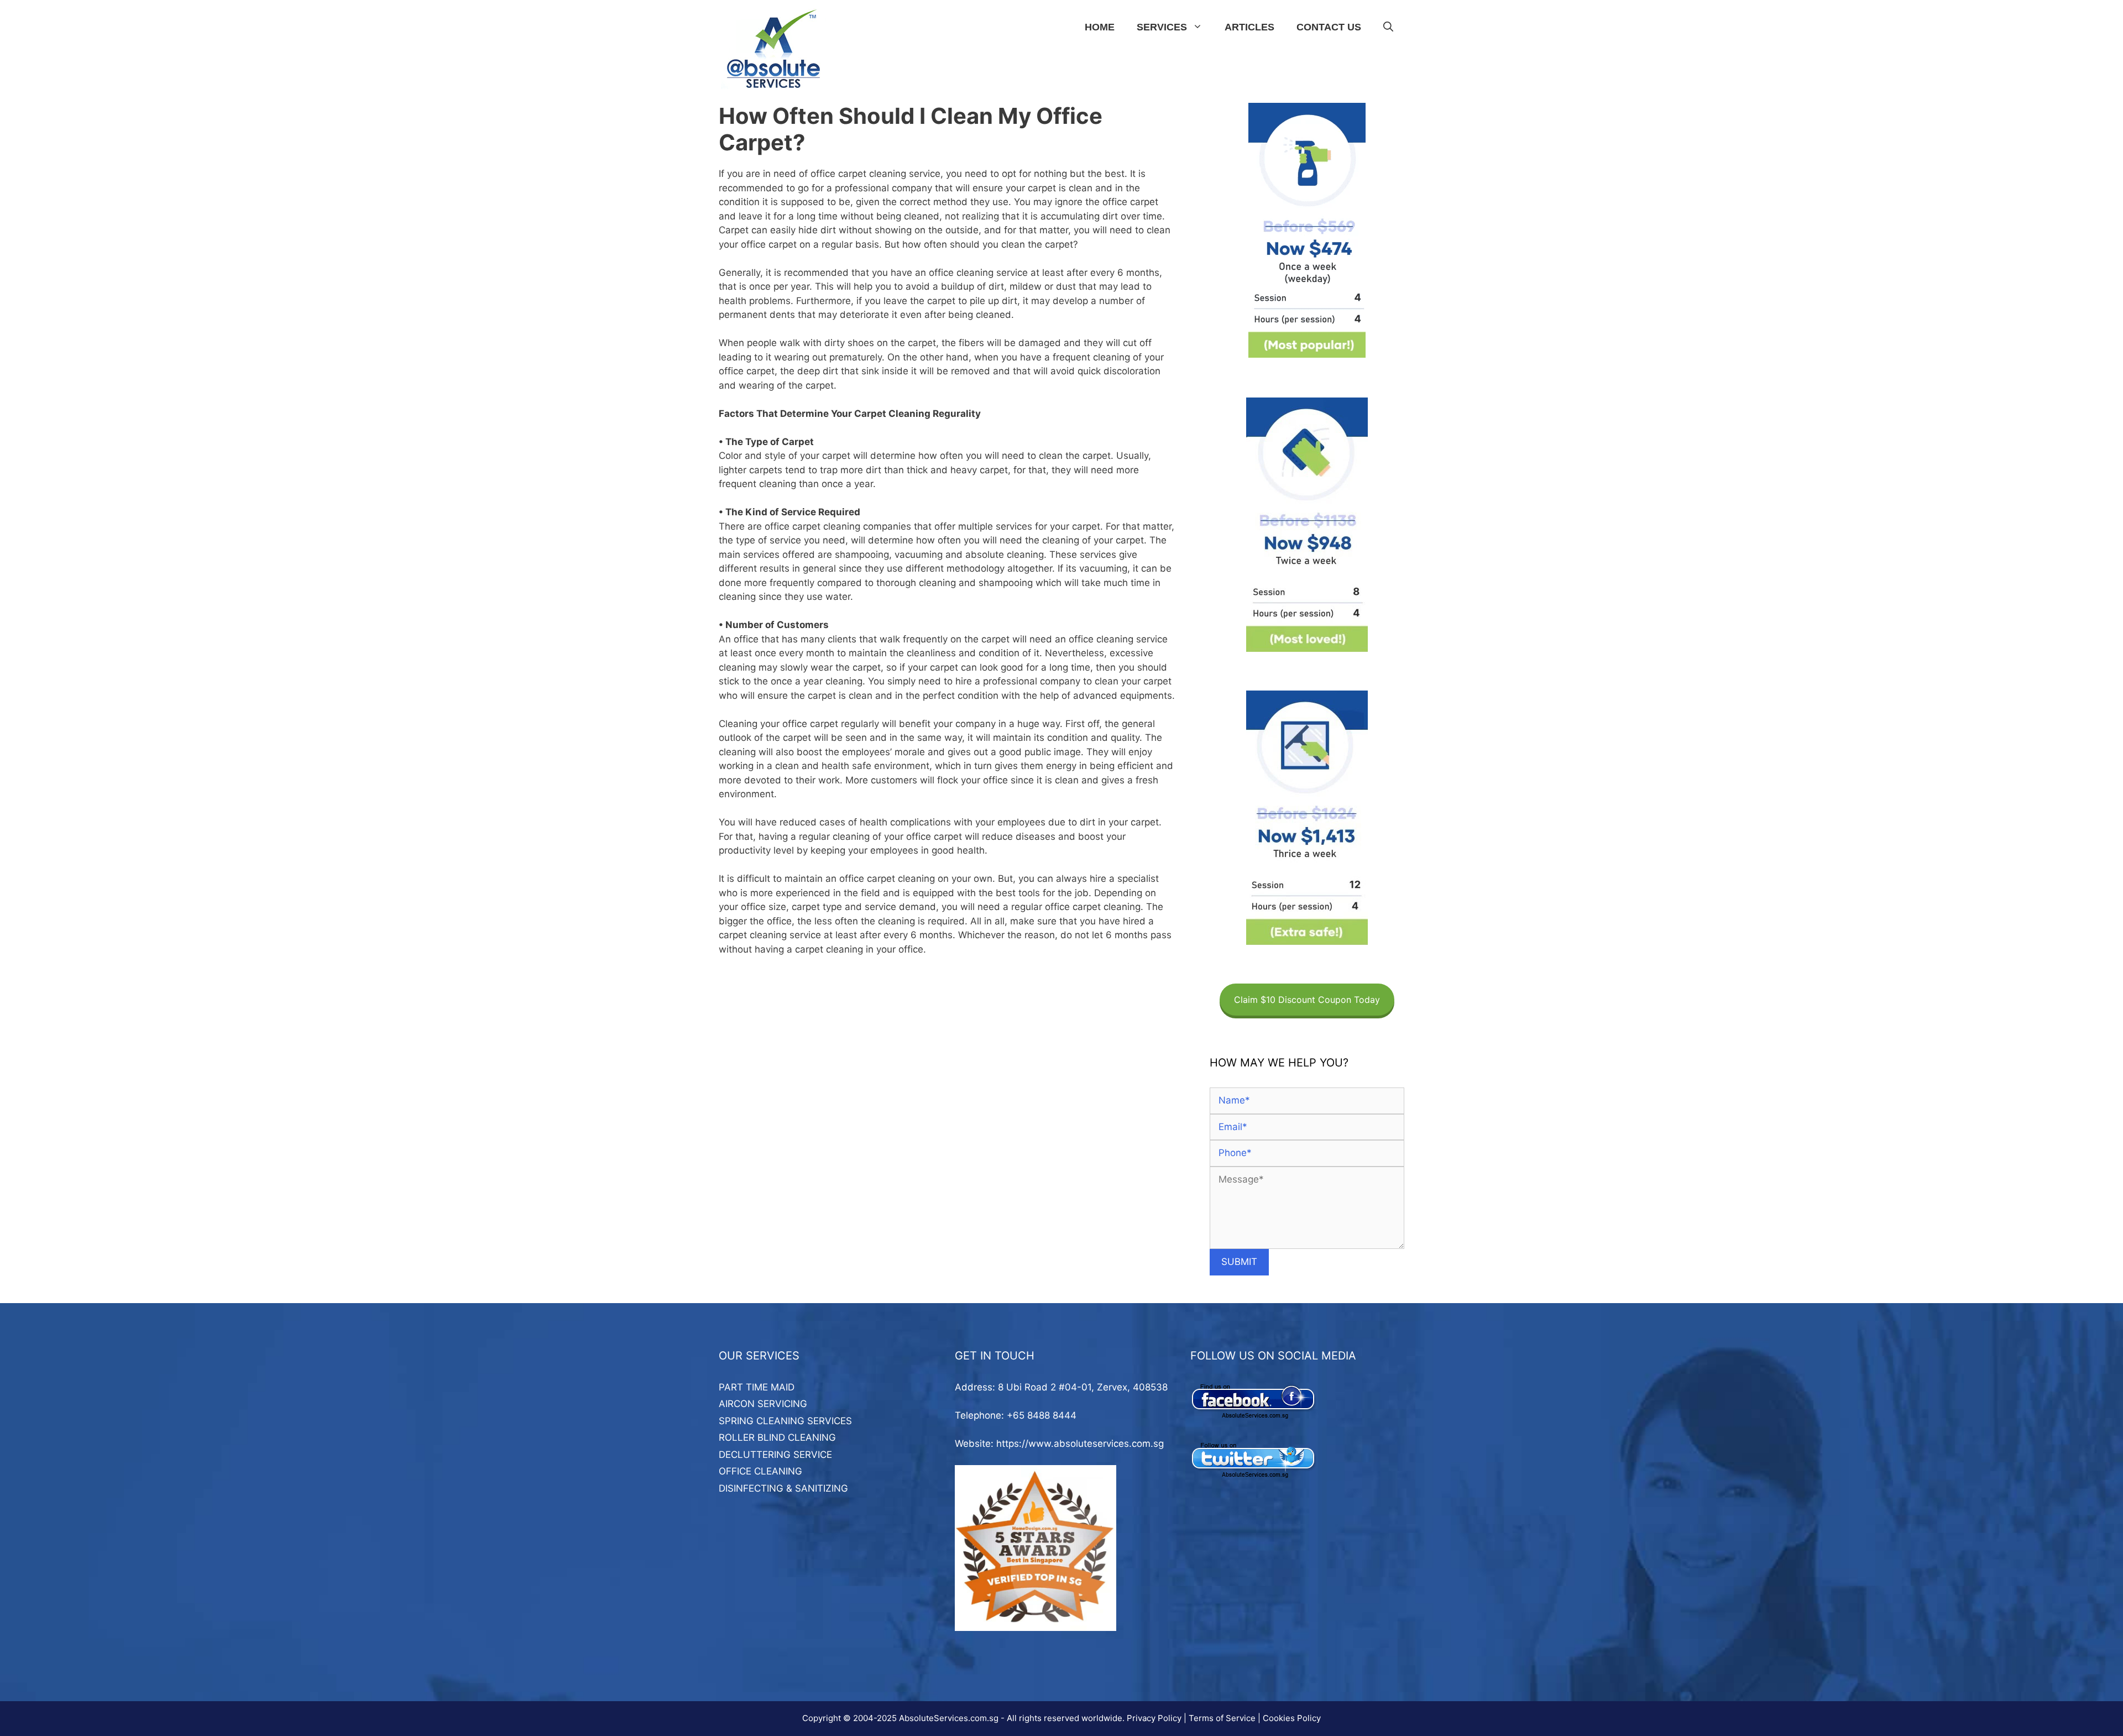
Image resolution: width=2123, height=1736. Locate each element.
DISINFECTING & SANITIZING (783, 1488)
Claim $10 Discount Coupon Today (1307, 1000)
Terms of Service (1222, 1718)
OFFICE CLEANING (760, 1471)
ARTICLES (1249, 27)
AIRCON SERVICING (763, 1404)
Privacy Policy (1154, 1718)
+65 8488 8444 (1042, 1415)
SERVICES (1162, 27)
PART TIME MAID (757, 1387)
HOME (1100, 27)
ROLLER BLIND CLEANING (777, 1437)
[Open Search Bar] (1388, 27)
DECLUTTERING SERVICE (775, 1455)
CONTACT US (1329, 27)
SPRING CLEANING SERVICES (785, 1421)
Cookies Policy (1292, 1718)
